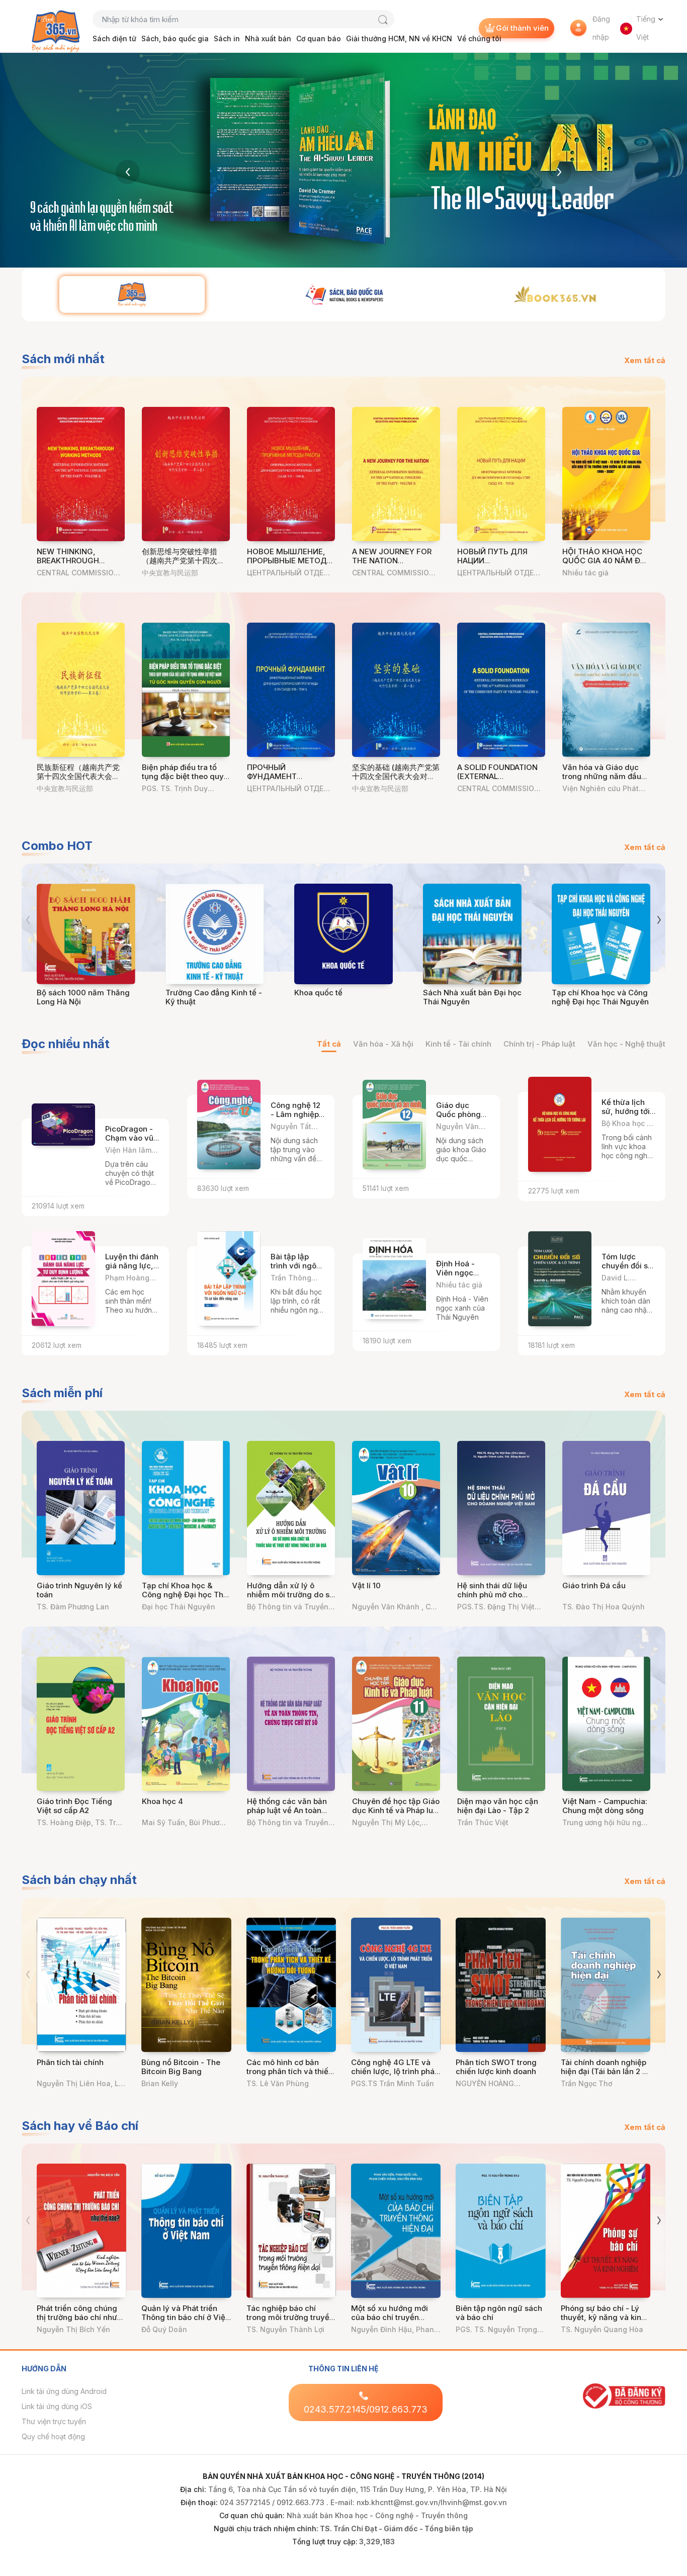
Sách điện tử (114, 38)
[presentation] (128, 172)
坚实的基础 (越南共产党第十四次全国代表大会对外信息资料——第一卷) (396, 776)
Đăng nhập (601, 28)
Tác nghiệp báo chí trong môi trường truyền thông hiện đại (290, 2317)
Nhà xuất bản (268, 38)
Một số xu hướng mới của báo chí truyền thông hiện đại (390, 2317)
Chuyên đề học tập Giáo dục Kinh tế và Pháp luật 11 (396, 1810)
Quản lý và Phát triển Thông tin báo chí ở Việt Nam (185, 2317)
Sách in (227, 38)
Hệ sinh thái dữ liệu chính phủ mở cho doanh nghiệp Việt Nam (500, 1595)
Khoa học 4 (162, 1801)
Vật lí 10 (366, 1585)
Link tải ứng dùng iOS (57, 2406)
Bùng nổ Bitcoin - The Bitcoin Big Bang (181, 2067)
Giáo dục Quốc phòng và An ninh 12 (460, 1114)
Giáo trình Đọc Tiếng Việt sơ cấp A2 (74, 1806)
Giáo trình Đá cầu (594, 1585)
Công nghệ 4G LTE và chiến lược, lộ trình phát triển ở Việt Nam (394, 2071)
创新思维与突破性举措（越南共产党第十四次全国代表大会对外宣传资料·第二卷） (184, 565)
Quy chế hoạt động (53, 2436)
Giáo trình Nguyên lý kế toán (79, 1590)
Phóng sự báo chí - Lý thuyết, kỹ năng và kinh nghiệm (603, 2317)
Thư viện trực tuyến (54, 2421)
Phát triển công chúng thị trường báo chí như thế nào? (77, 2317)
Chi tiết (137, 1155)
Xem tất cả (645, 360)
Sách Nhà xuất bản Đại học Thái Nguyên (472, 997)
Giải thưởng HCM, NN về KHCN (399, 38)
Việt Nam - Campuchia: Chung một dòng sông (605, 1806)
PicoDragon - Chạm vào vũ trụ (129, 1138)
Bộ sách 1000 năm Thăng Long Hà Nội (83, 997)
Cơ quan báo (319, 38)
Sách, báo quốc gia (175, 38)
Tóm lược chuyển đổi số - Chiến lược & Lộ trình (627, 1270)
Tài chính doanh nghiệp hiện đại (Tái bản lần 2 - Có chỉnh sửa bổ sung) (604, 2071)
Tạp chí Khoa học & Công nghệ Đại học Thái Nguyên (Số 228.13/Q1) (186, 1595)
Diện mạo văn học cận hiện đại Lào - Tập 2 (498, 1806)
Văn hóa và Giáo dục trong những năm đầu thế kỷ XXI (602, 776)
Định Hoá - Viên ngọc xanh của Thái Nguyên (462, 1277)
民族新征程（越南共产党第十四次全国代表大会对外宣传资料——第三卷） (78, 776)
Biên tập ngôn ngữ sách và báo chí (499, 2313)
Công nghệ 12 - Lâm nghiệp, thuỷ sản (296, 1114)
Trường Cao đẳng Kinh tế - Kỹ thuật (214, 997)
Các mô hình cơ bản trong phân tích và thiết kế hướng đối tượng (289, 2071)
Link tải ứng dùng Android (64, 2391)
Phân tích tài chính (70, 2062)
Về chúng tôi (479, 38)
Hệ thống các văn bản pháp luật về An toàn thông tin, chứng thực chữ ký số (287, 1815)
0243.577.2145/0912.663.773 (366, 2409)
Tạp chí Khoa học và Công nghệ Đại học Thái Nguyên (600, 997)
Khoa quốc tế (318, 993)
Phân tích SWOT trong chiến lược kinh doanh (496, 2067)
